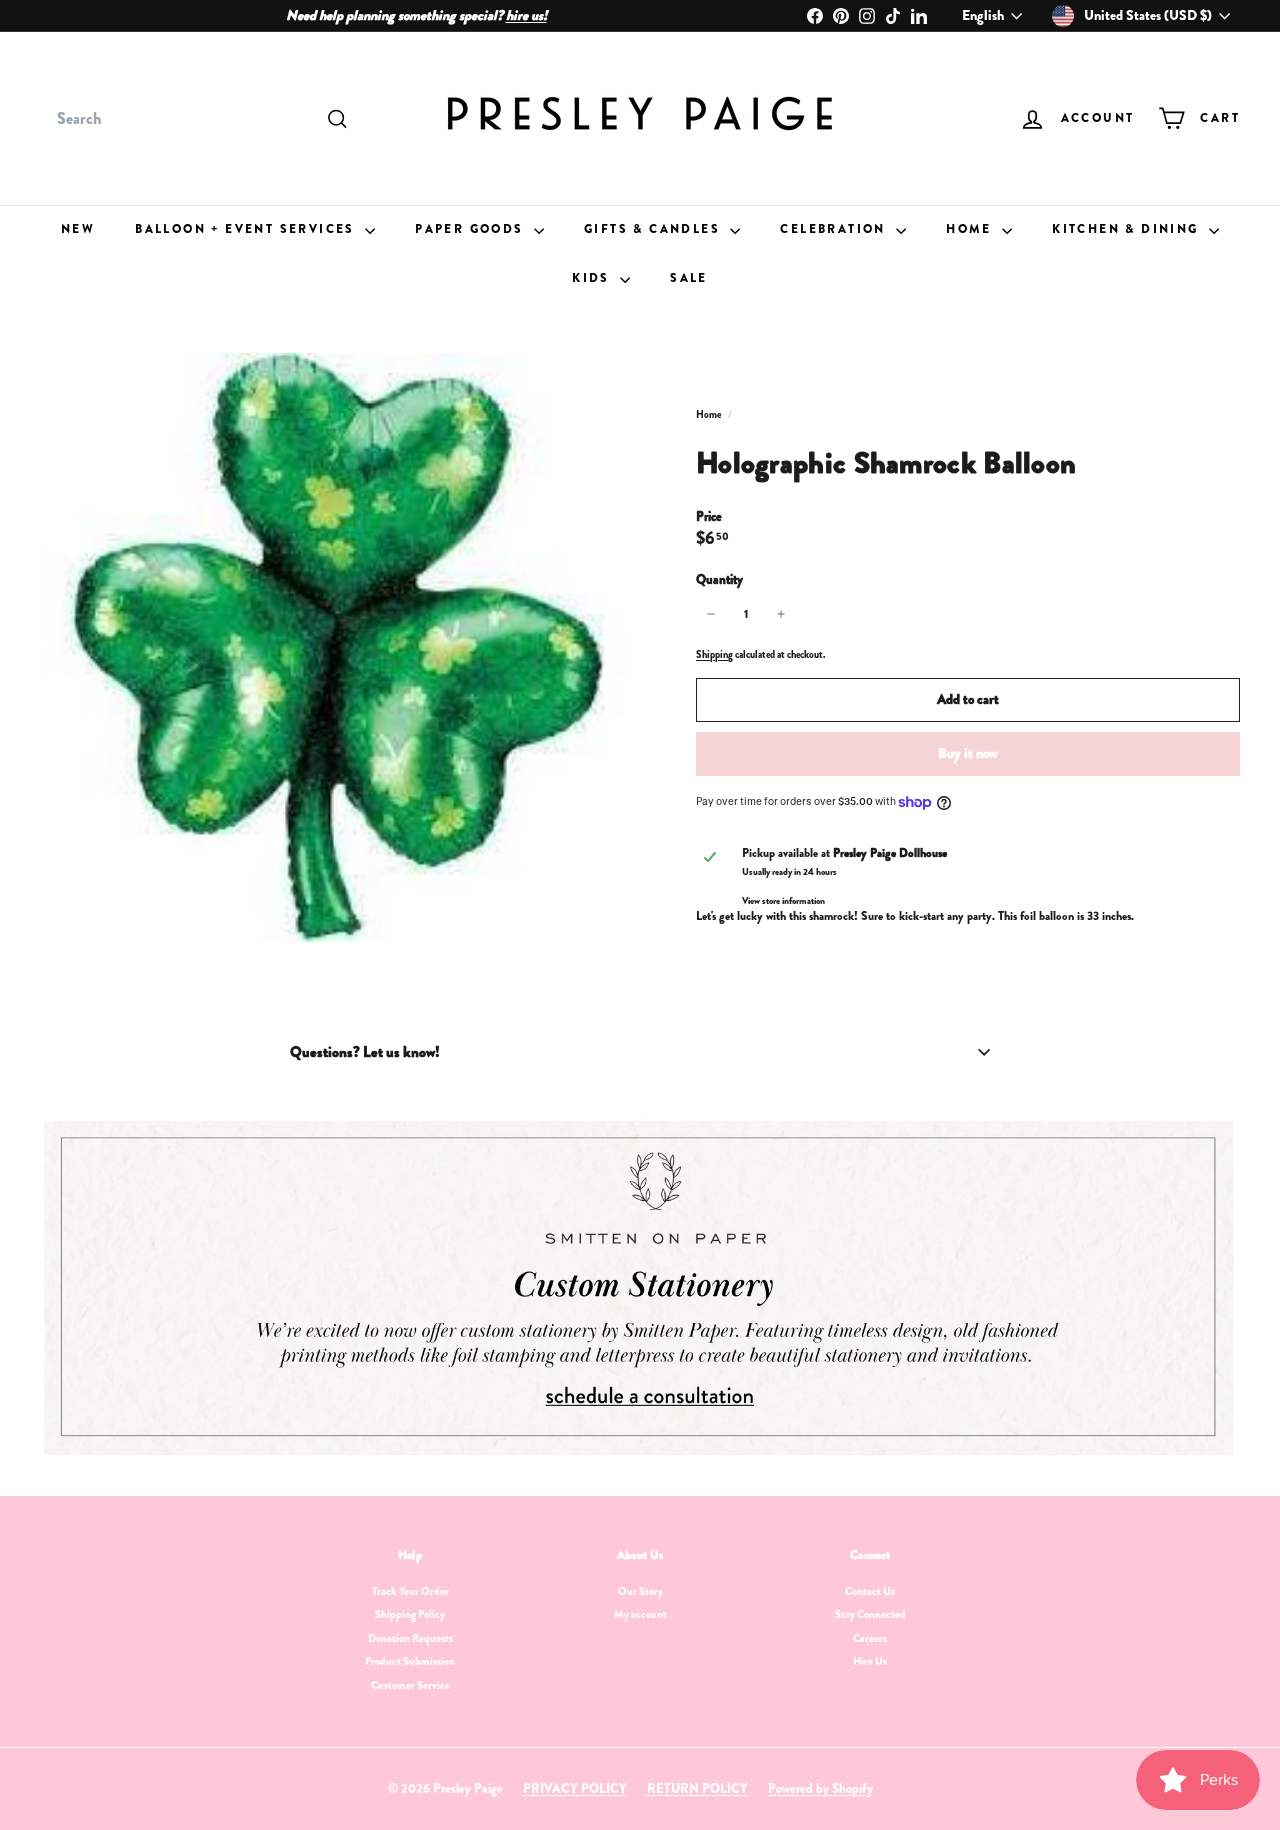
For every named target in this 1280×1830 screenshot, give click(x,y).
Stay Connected (870, 1614)
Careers (870, 1638)
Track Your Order (410, 1591)
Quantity (719, 580)
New (78, 229)
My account (640, 1614)
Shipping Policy (410, 1614)
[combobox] (200, 119)
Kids (593, 278)
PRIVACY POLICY (575, 1788)
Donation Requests (410, 1638)
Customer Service (410, 1685)
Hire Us (870, 1661)
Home (971, 229)
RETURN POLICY (697, 1788)
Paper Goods (472, 229)
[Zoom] (334, 647)
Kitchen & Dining (1128, 229)
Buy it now (968, 753)
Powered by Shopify (820, 1788)
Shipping (714, 654)
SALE (689, 278)
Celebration (835, 229)
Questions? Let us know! (365, 1052)
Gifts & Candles (654, 229)
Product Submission (410, 1661)
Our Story (640, 1591)
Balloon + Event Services (247, 229)
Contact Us (870, 1591)
